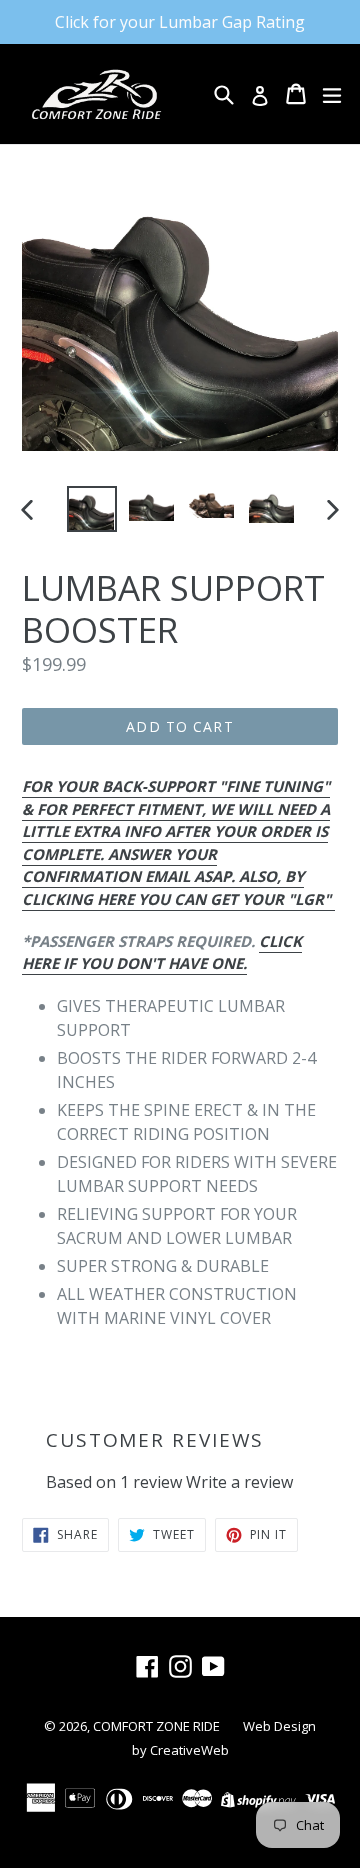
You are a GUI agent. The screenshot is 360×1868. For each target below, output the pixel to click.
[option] (92, 508)
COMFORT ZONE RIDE (158, 1726)
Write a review (239, 1482)
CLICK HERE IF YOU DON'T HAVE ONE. (162, 952)
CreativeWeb (189, 1750)
